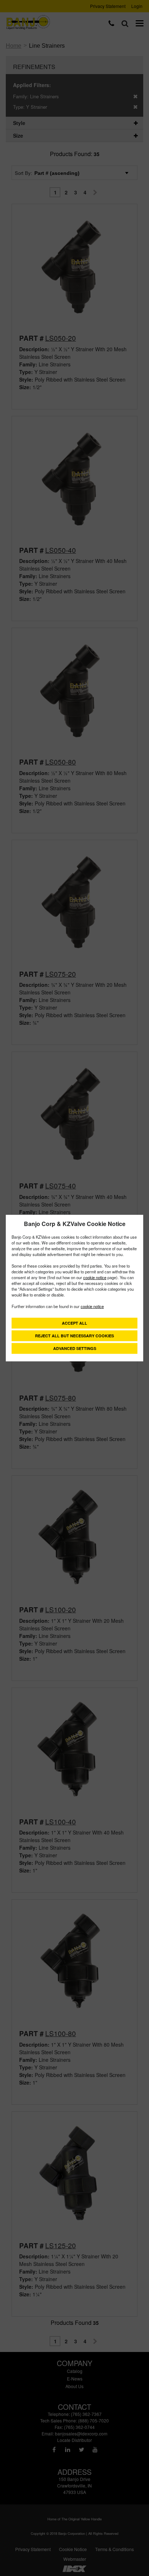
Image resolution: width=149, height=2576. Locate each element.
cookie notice (95, 1277)
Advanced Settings (75, 1348)
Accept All (74, 1323)
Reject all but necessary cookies (74, 1336)
